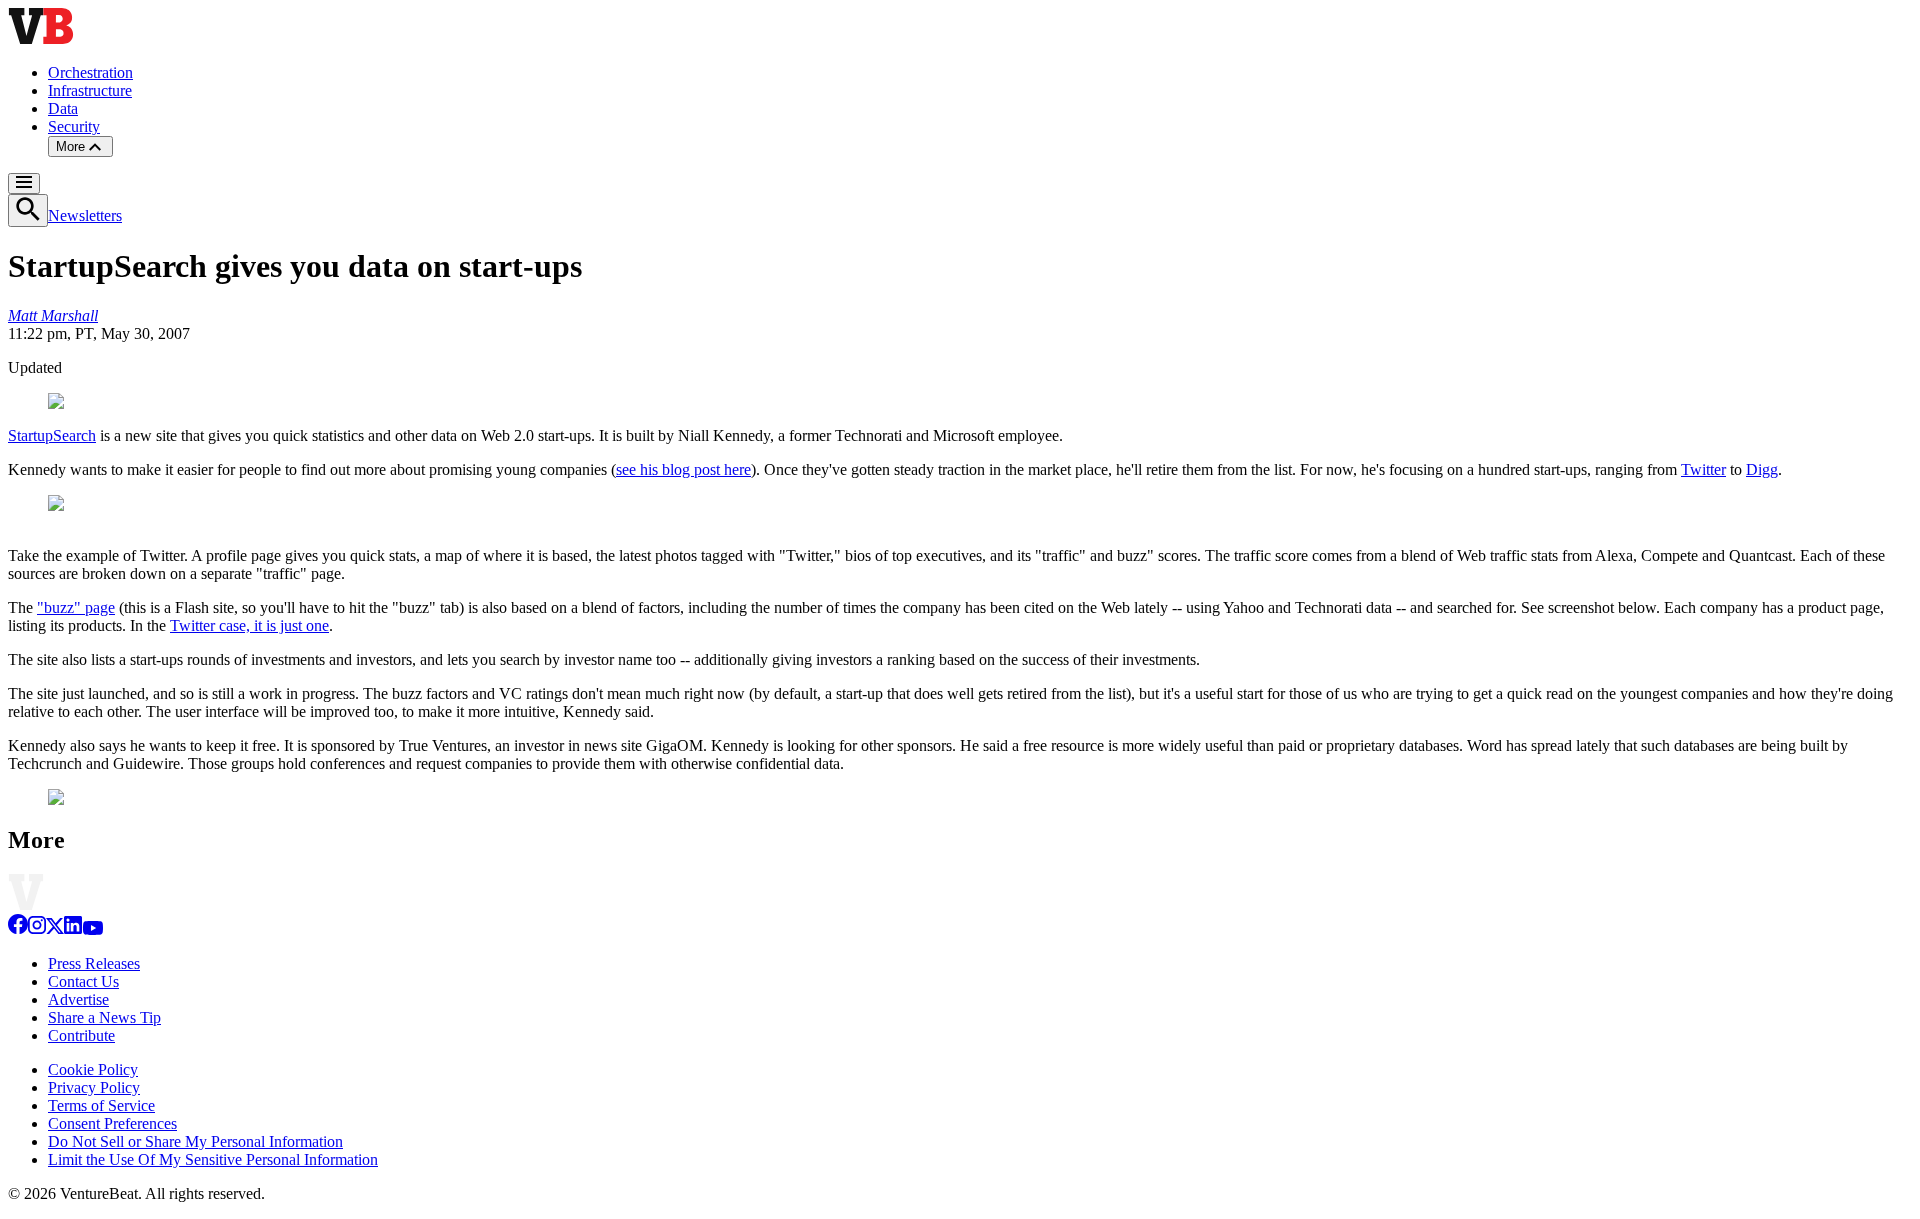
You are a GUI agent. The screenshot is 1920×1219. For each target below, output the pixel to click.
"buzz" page (76, 607)
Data (63, 108)
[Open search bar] (28, 210)
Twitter (1703, 469)
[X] (55, 929)
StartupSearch (52, 435)
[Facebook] (18, 929)
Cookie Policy (93, 1069)
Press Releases (94, 963)
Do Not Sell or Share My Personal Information (195, 1141)
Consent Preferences (112, 1123)
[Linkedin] (73, 929)
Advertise (78, 999)
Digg (1762, 469)
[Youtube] (92, 929)
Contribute (81, 1035)
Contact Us (83, 981)
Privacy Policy (94, 1087)
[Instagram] (37, 929)
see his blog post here (683, 469)
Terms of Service (101, 1105)
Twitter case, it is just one (249, 625)
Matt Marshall (53, 315)
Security (74, 126)
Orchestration (90, 72)
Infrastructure (90, 90)
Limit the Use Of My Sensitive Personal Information (213, 1159)
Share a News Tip (104, 1017)
